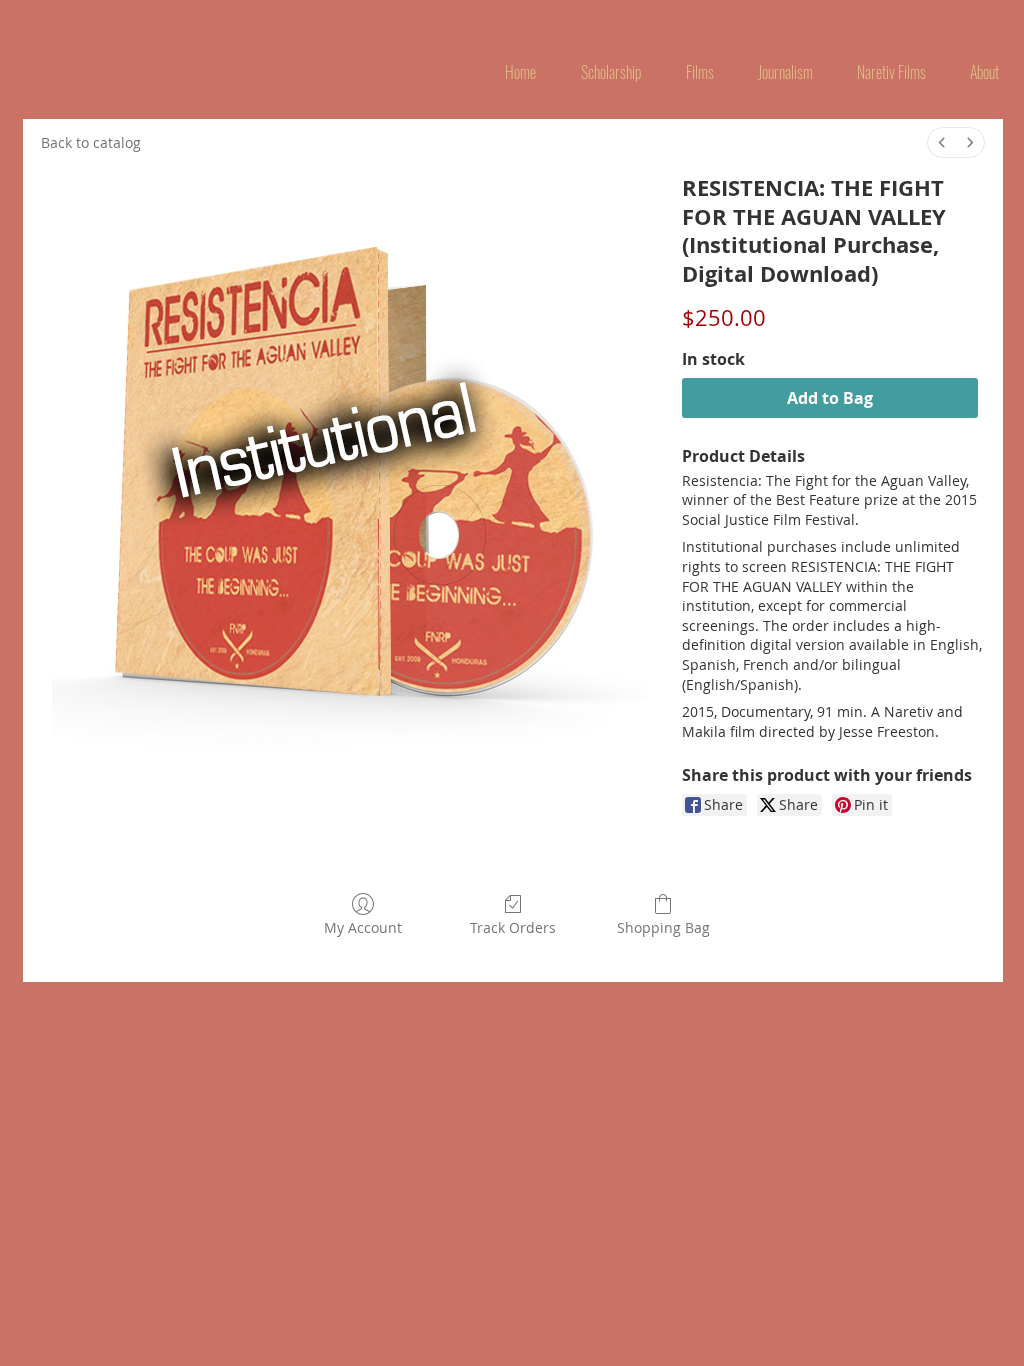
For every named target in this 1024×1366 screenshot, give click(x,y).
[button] (699, 72)
